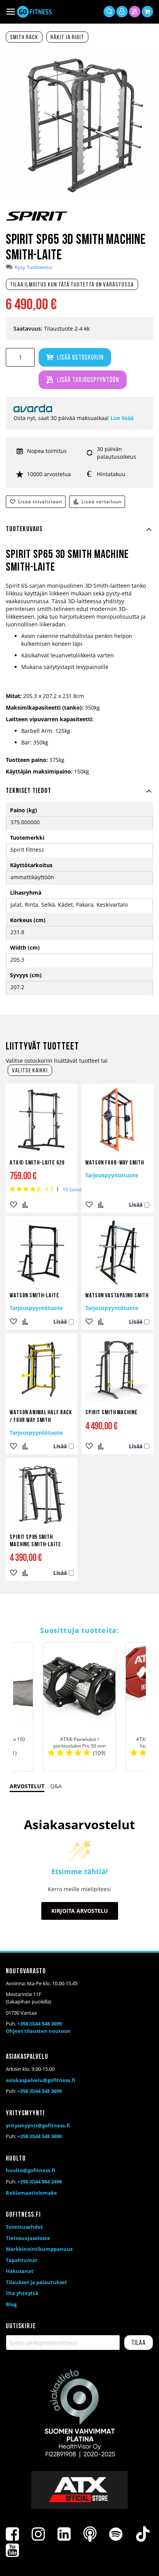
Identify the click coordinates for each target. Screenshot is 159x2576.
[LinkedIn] (64, 2534)
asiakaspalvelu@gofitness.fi (41, 2080)
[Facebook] (12, 2534)
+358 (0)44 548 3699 (40, 2024)
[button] (14, 1205)
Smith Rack (24, 38)
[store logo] (34, 12)
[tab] (79, 534)
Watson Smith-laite (35, 1296)
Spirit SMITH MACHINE (112, 1413)
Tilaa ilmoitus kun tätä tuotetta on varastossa (72, 285)
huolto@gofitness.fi (30, 2170)
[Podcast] (90, 2534)
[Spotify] (116, 2534)
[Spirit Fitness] (37, 222)
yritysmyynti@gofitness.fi (38, 2125)
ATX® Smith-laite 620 (37, 1163)
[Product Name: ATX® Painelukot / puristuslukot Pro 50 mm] (79, 1707)
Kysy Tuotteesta (33, 267)
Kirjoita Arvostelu (80, 1911)
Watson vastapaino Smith (117, 1296)
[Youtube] (12, 2550)
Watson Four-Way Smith (114, 1163)
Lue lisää (122, 418)
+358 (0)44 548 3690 (40, 2136)
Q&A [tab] (56, 1786)
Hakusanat (20, 2271)
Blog (11, 2304)
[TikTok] (143, 2534)
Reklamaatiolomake (31, 2193)
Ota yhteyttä (22, 2293)
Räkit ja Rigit (67, 38)
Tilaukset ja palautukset (36, 2282)
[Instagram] (38, 2534)
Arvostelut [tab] (27, 1786)
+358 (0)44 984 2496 (40, 2182)
